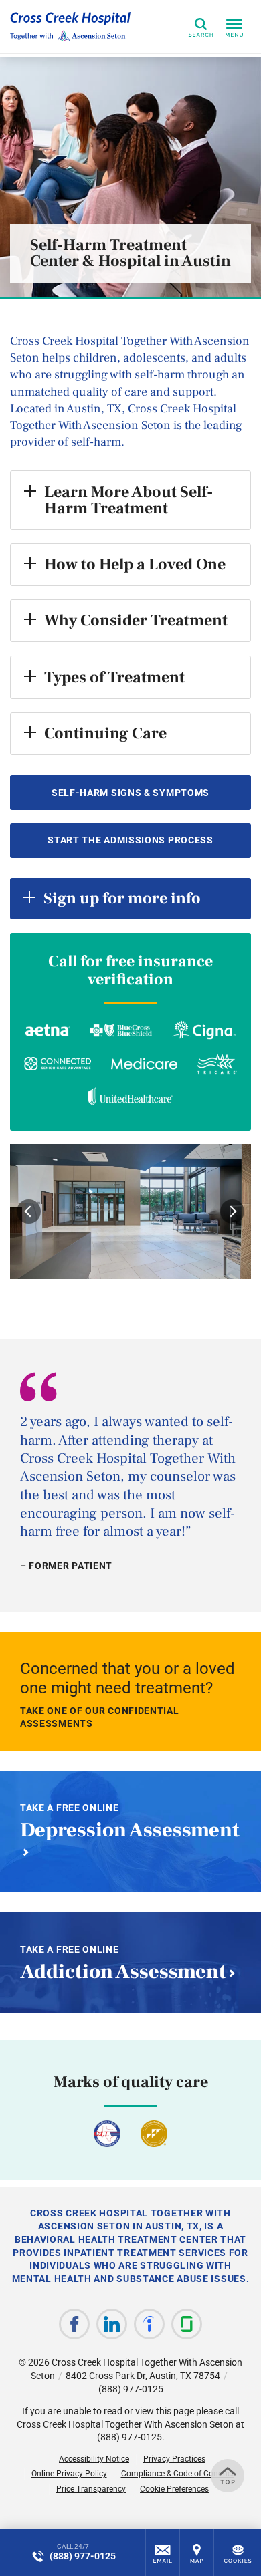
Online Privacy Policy (69, 2474)
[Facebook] (74, 2324)
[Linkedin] (112, 2324)
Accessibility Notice (94, 2459)
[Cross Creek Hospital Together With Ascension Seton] (70, 27)
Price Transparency (91, 2489)
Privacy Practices (174, 2459)
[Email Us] (163, 2553)
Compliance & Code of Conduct (178, 2474)
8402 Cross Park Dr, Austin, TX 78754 (143, 2376)
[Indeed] (149, 2324)
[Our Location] (197, 2553)
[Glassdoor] (187, 2324)
